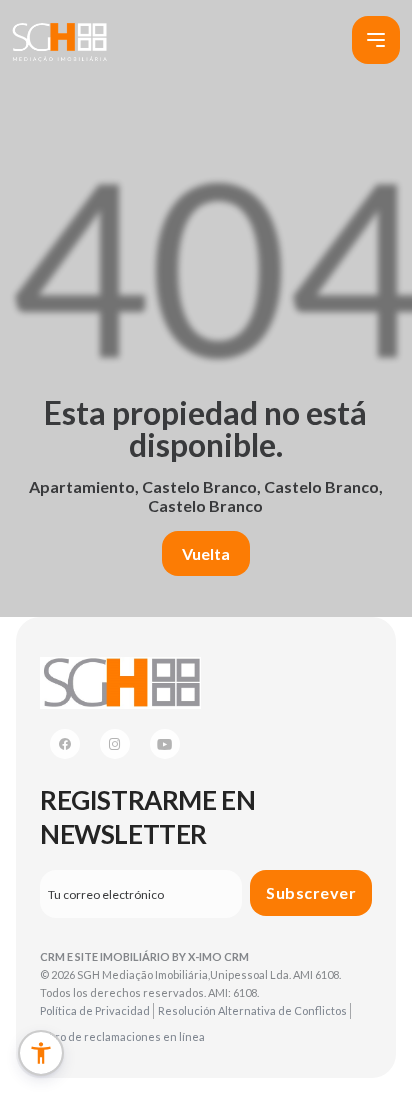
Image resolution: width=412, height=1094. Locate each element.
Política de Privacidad (95, 1010)
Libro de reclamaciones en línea (122, 1036)
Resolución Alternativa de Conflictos (252, 1010)
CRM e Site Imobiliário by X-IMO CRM (144, 956)
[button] (41, 1053)
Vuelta (206, 553)
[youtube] (165, 744)
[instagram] (115, 744)
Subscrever (311, 892)
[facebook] (65, 744)
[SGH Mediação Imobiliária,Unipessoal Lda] (59, 40)
